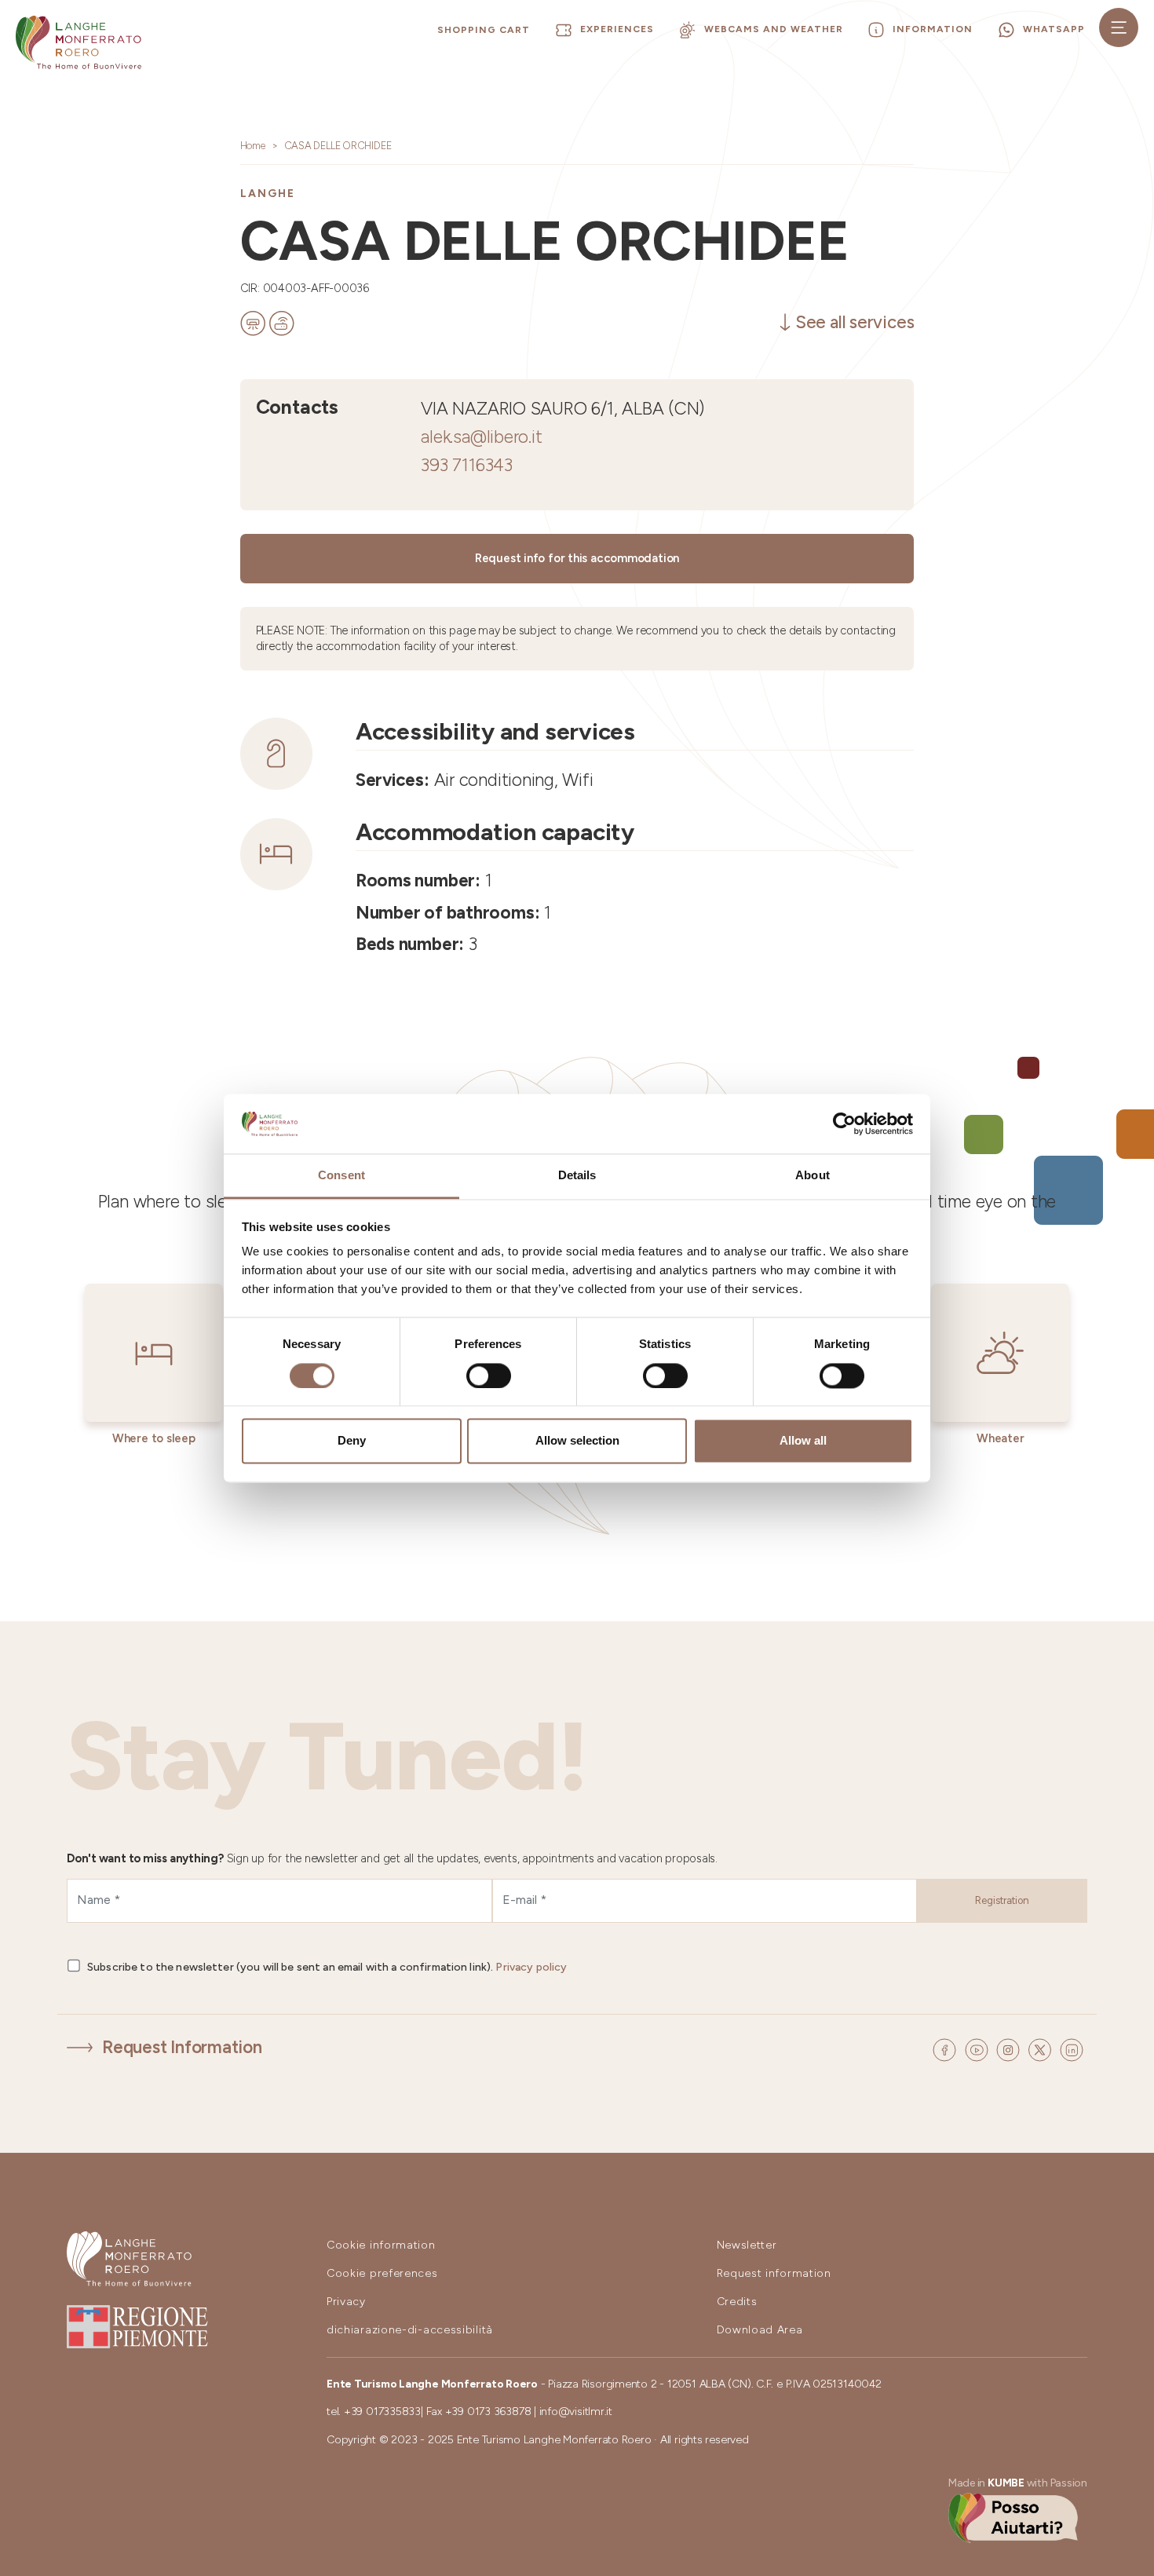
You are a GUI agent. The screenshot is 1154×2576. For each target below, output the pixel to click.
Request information (774, 2273)
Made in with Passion (1018, 2483)
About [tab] (813, 1176)
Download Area (760, 2330)
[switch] (489, 1376)
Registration (1002, 1900)
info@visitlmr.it (576, 2412)
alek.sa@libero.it (481, 437)
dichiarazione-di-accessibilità (410, 2330)
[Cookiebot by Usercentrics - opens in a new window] (844, 1124)
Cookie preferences (382, 2273)
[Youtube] (979, 2048)
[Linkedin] (1072, 2048)
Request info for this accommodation (577, 558)
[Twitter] (1042, 2048)
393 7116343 (467, 465)
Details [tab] (577, 1176)
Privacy (346, 2302)
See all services (855, 322)
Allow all (803, 1441)
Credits (737, 2302)
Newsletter (747, 2245)
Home (253, 146)
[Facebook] (947, 2048)
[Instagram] (1010, 2048)
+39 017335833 (382, 2412)
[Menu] (1119, 27)
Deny (352, 1441)
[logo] (79, 42)
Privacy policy (531, 1967)
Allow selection (577, 1441)
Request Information (182, 2047)
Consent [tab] (341, 1176)
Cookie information (381, 2245)
